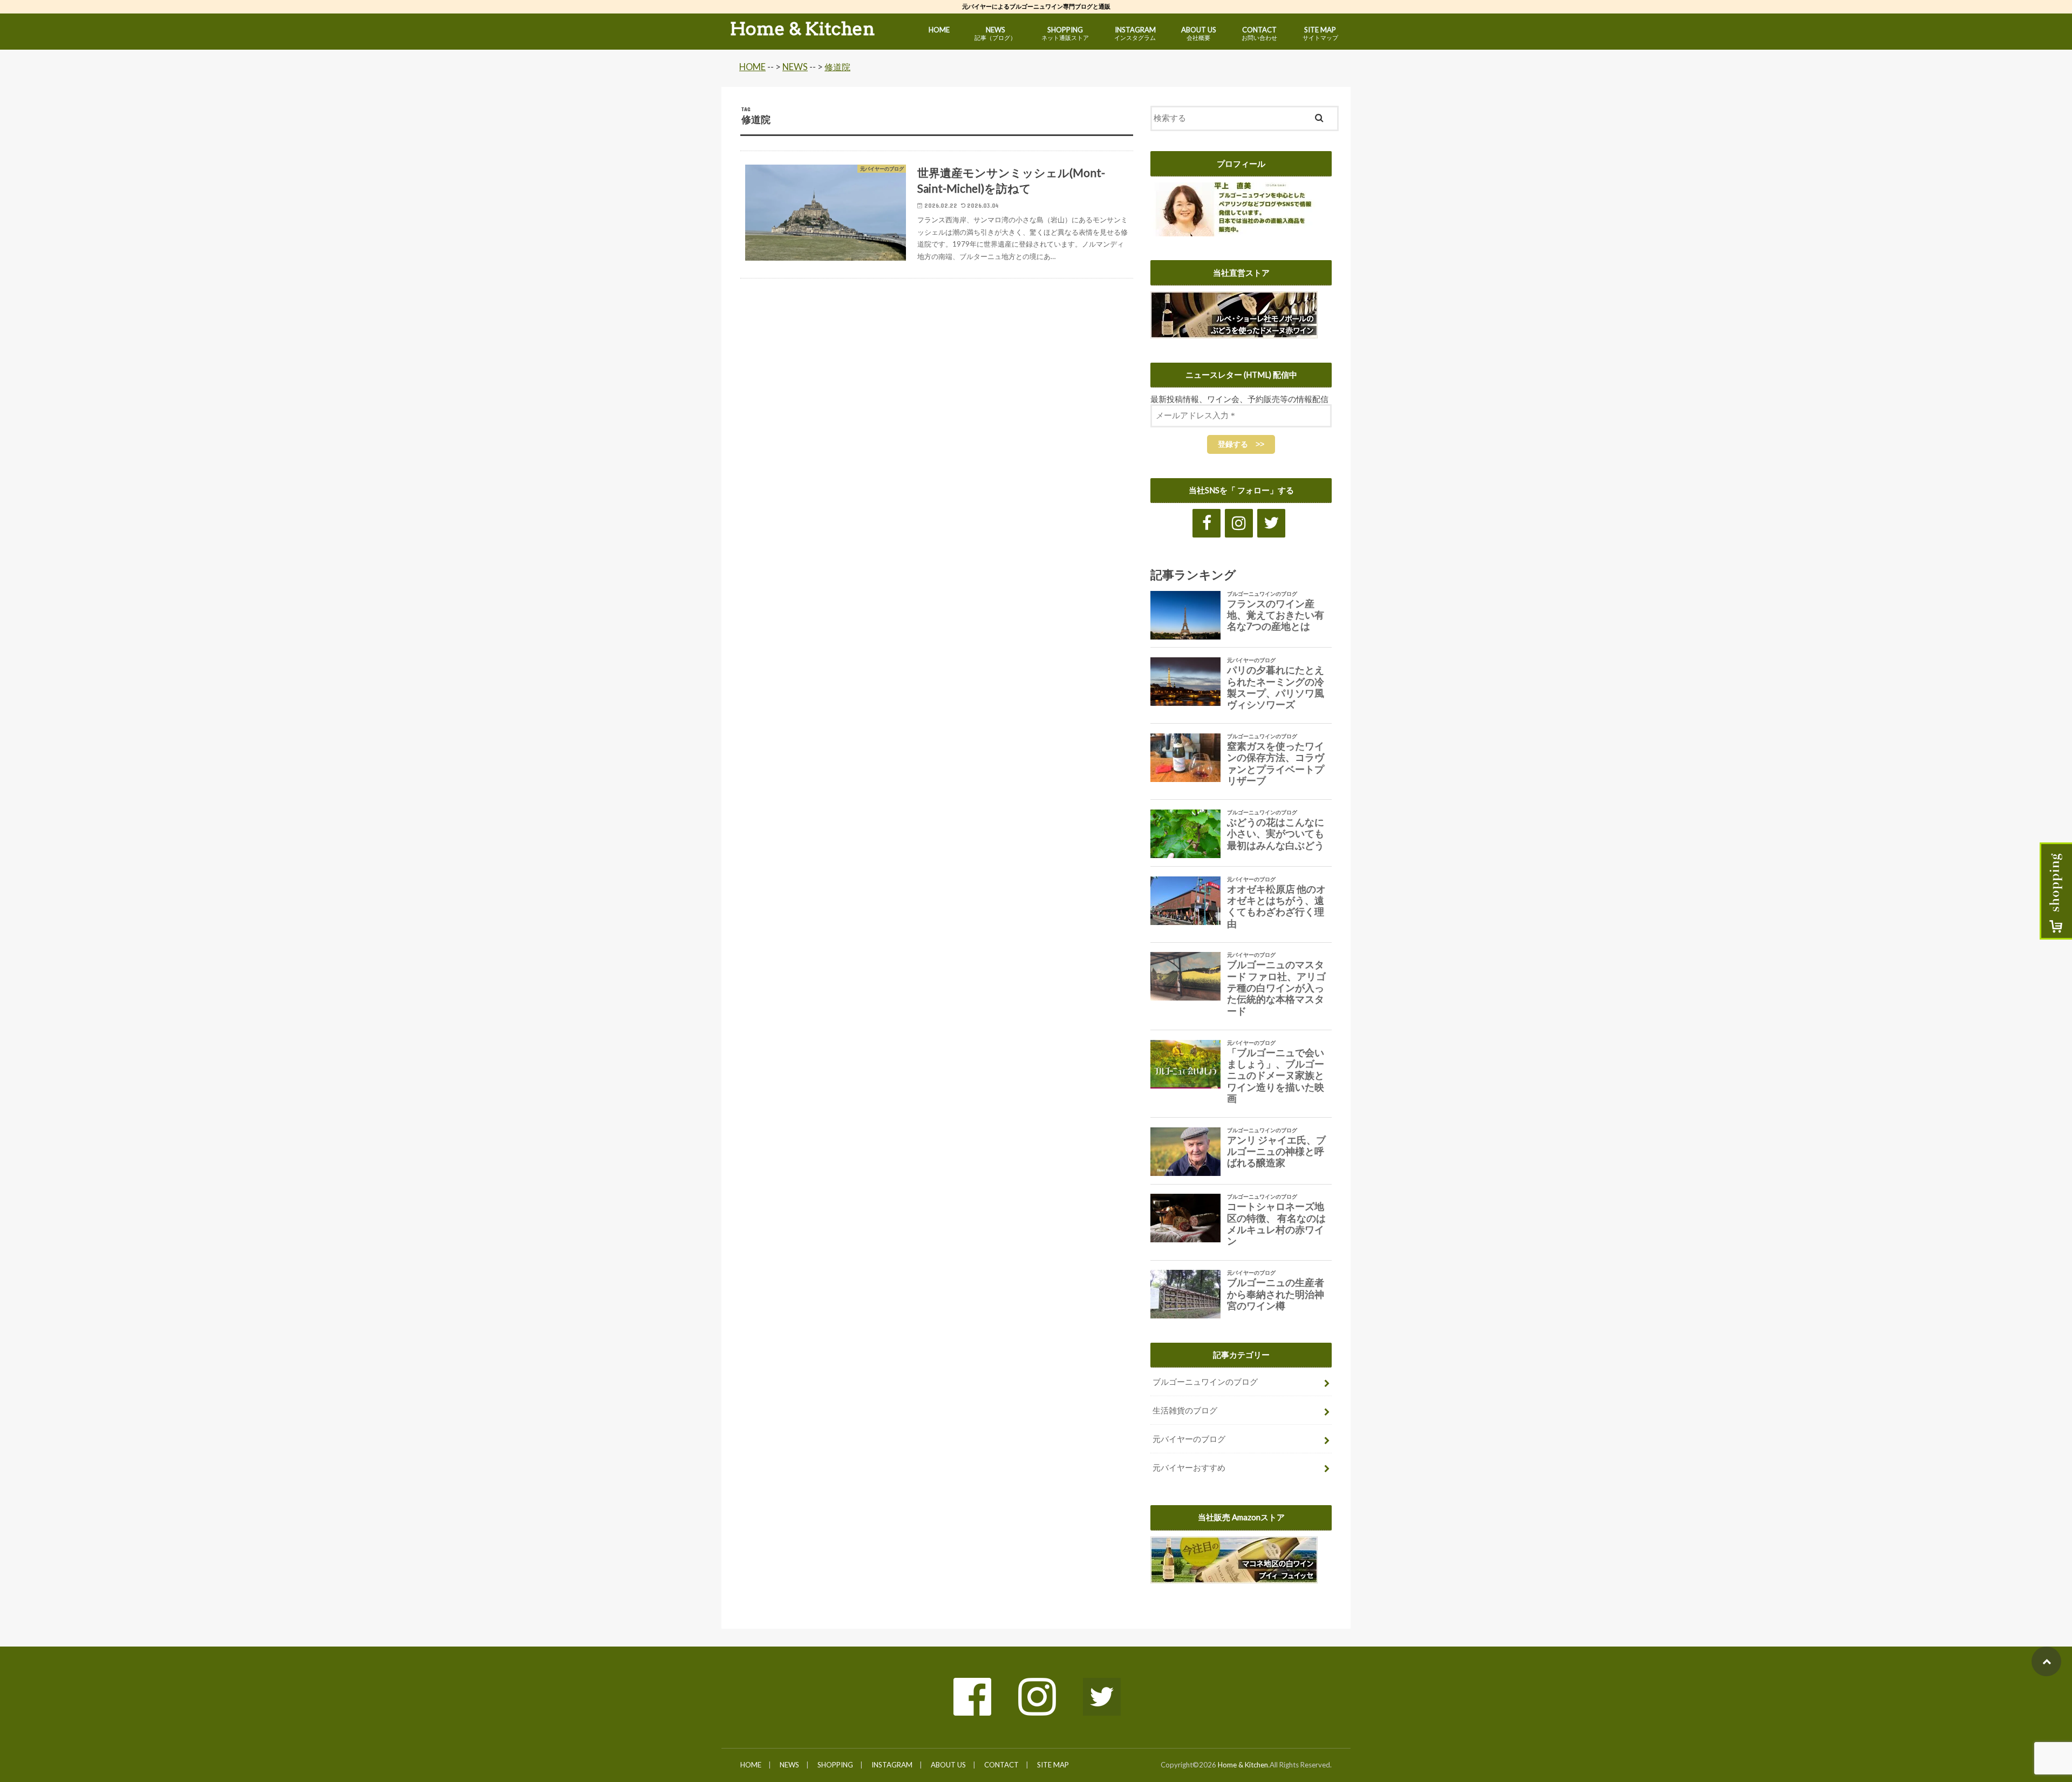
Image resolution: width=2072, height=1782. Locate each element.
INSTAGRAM (1135, 33)
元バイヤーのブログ (1189, 1439)
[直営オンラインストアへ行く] (1234, 332)
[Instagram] (1239, 523)
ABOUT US (1199, 33)
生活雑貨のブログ (1185, 1410)
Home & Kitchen (803, 29)
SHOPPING (1065, 33)
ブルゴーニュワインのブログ (1205, 1382)
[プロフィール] (1236, 230)
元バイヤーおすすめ (1189, 1467)
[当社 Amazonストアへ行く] (1234, 1577)
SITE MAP (1320, 33)
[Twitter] (1271, 523)
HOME (939, 30)
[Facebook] (1207, 523)
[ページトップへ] (2046, 1661)
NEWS (995, 33)
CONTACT (1259, 33)
